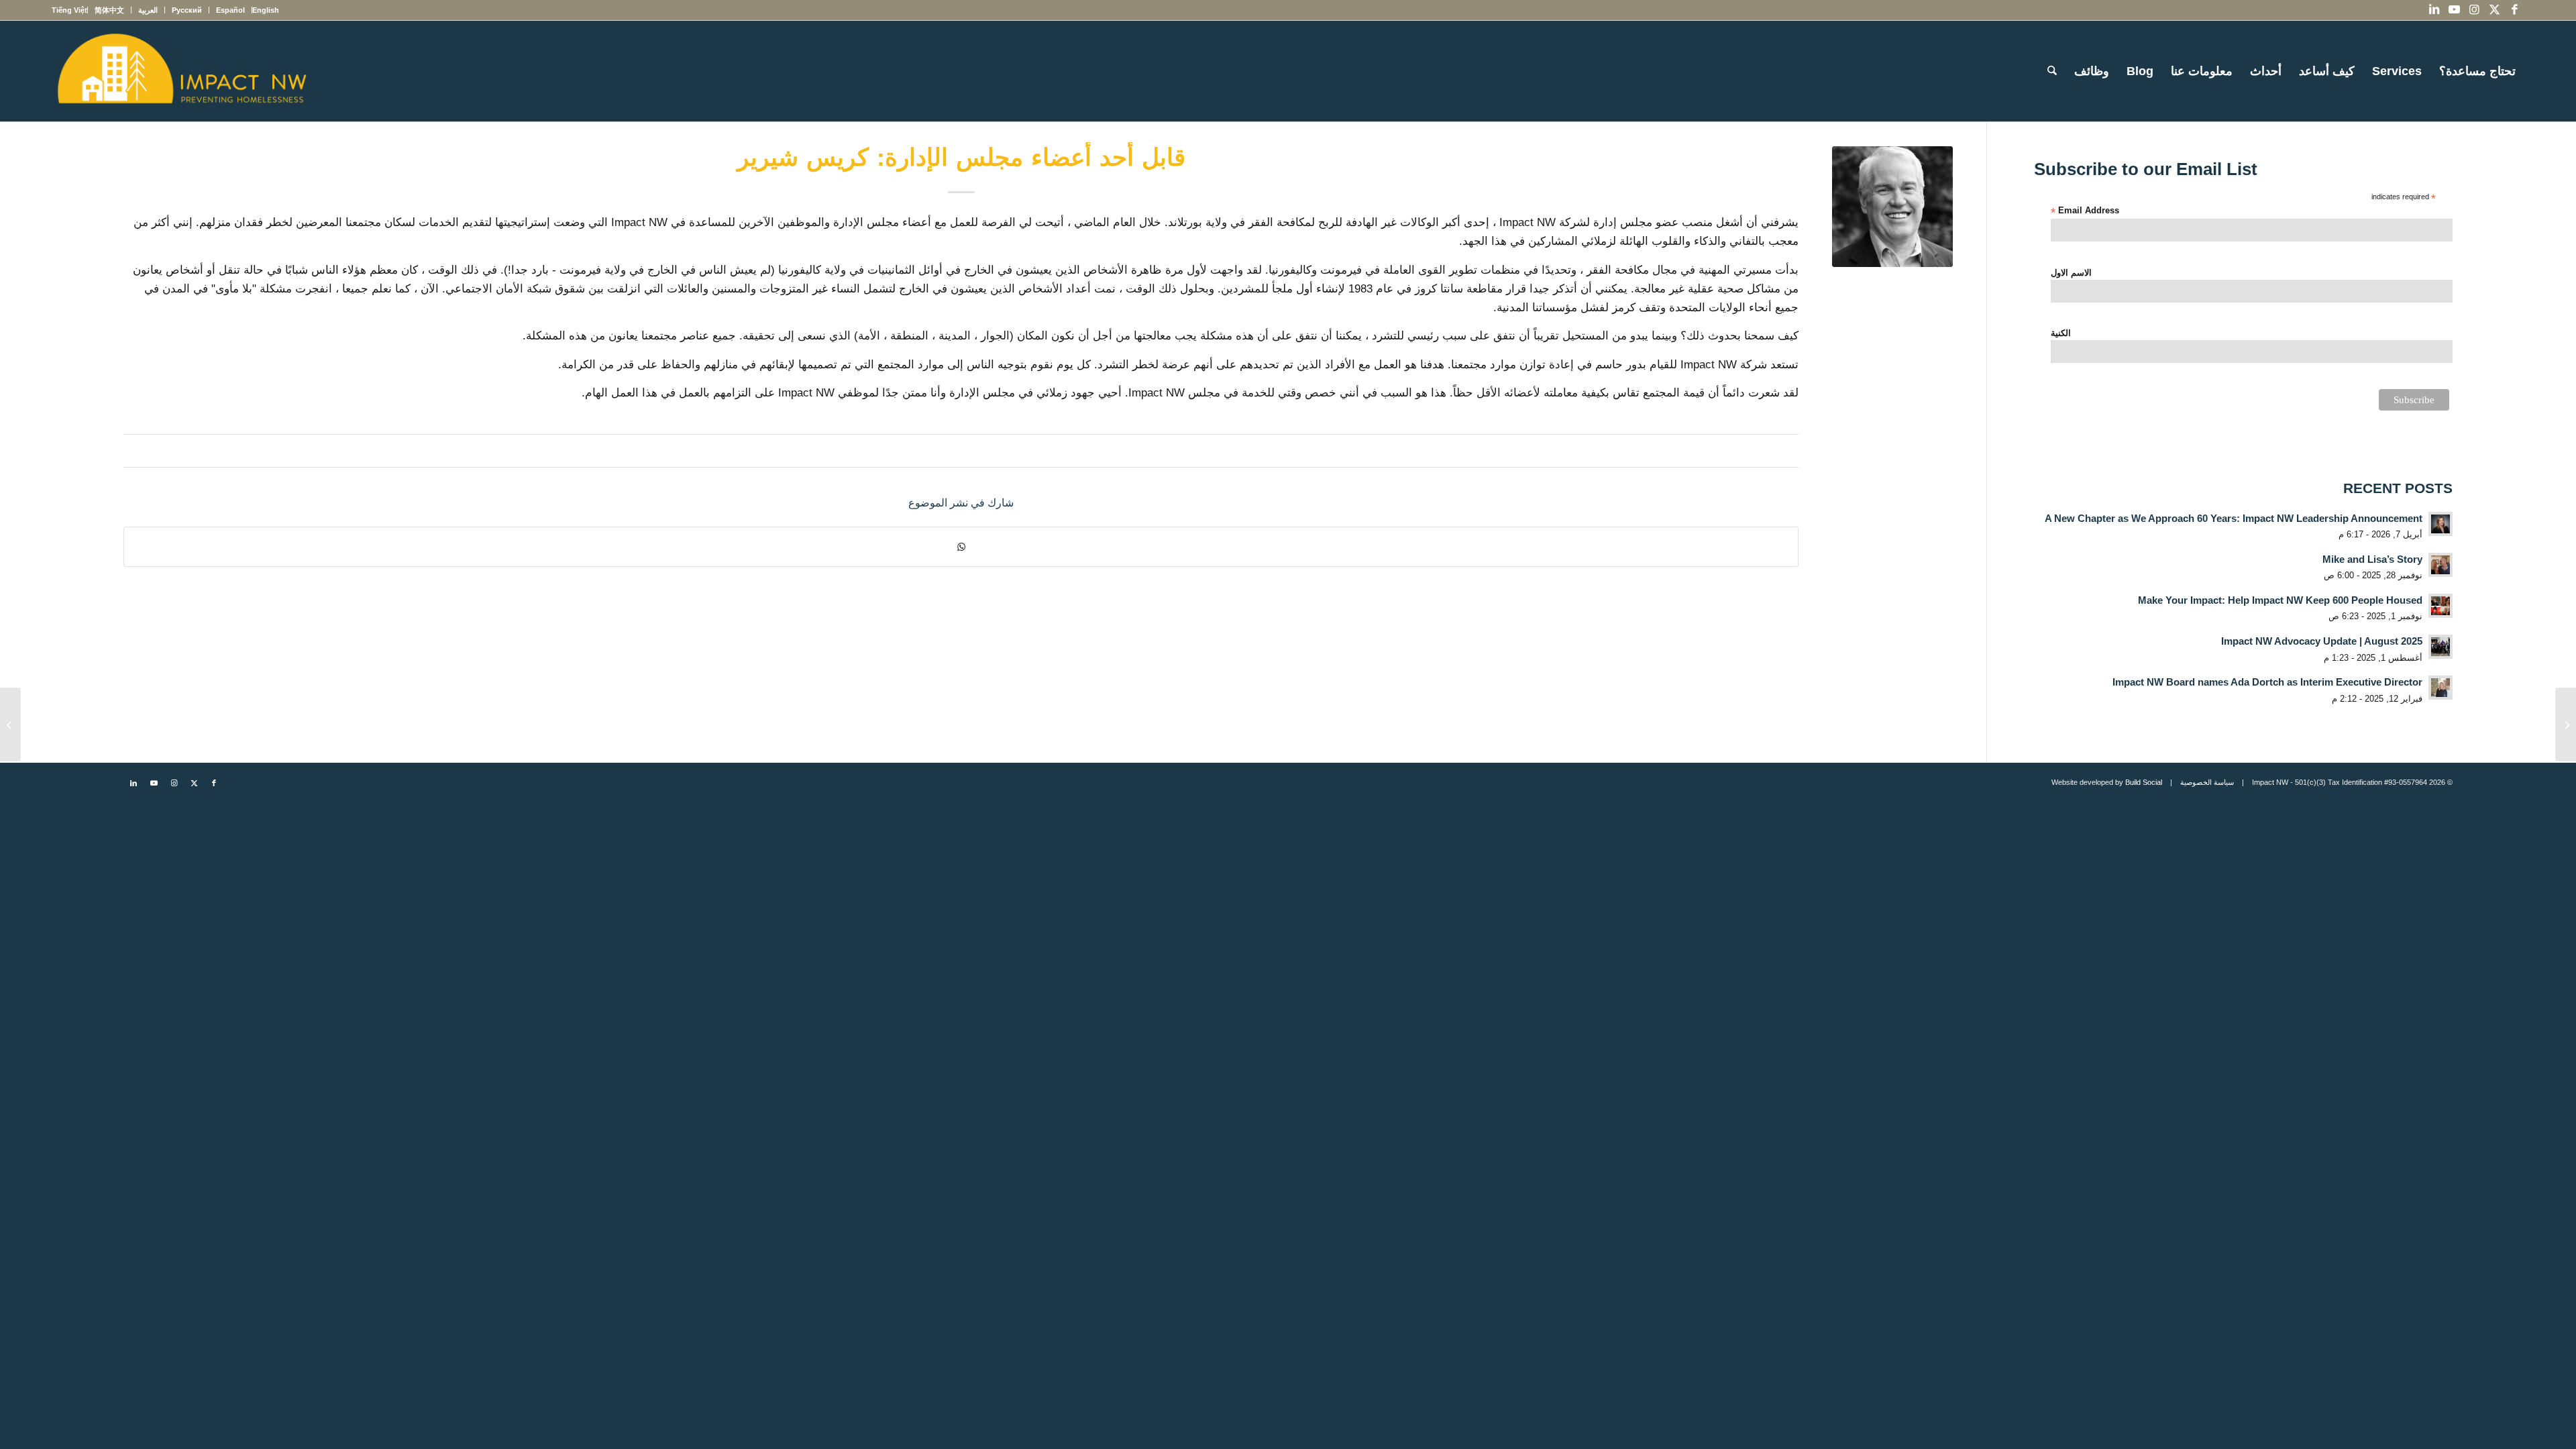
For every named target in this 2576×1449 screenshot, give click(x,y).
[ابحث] (2052, 71)
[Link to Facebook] (2514, 10)
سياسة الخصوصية (2207, 782)
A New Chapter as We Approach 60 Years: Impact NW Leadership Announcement (2234, 518)
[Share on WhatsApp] (961, 547)
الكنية (2061, 333)
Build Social (2144, 782)
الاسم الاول (2071, 273)
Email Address (2085, 211)
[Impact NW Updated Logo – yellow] (181, 71)
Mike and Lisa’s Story (2372, 559)
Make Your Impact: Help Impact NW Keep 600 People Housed (2280, 600)
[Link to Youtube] (2454, 10)
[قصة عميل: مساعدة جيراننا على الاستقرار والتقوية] (2566, 724)
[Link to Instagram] (2474, 10)
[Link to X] (2494, 10)
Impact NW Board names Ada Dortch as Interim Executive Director (2267, 682)
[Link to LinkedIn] (2434, 10)
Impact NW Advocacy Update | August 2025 (2322, 641)
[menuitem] (265, 10)
